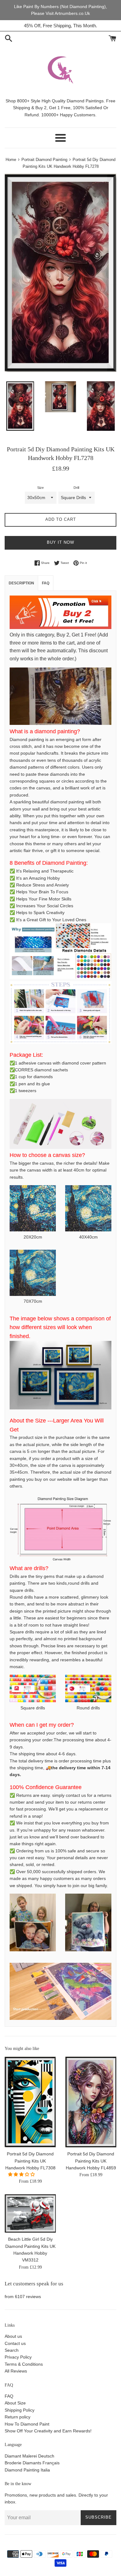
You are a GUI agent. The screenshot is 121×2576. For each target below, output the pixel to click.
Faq (46, 583)
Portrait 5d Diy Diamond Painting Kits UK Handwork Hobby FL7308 (30, 2161)
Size (40, 488)
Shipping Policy (20, 2410)
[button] (22, 2174)
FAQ (9, 2396)
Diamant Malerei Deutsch (29, 2456)
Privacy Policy (18, 2357)
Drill (76, 488)
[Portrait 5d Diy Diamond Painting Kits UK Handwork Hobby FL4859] (91, 2102)
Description (21, 583)
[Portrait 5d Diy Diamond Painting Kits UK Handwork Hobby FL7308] (30, 2102)
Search (12, 2350)
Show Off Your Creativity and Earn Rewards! (48, 2431)
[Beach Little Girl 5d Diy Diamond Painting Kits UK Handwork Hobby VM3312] (30, 2213)
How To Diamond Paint (27, 2424)
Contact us (15, 2343)
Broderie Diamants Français (32, 2463)
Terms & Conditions (24, 2364)
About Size (15, 2403)
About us (13, 2336)
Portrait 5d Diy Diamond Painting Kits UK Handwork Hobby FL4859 (91, 2161)
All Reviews (16, 2371)
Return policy (18, 2417)
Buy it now (60, 542)
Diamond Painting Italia (27, 2470)
